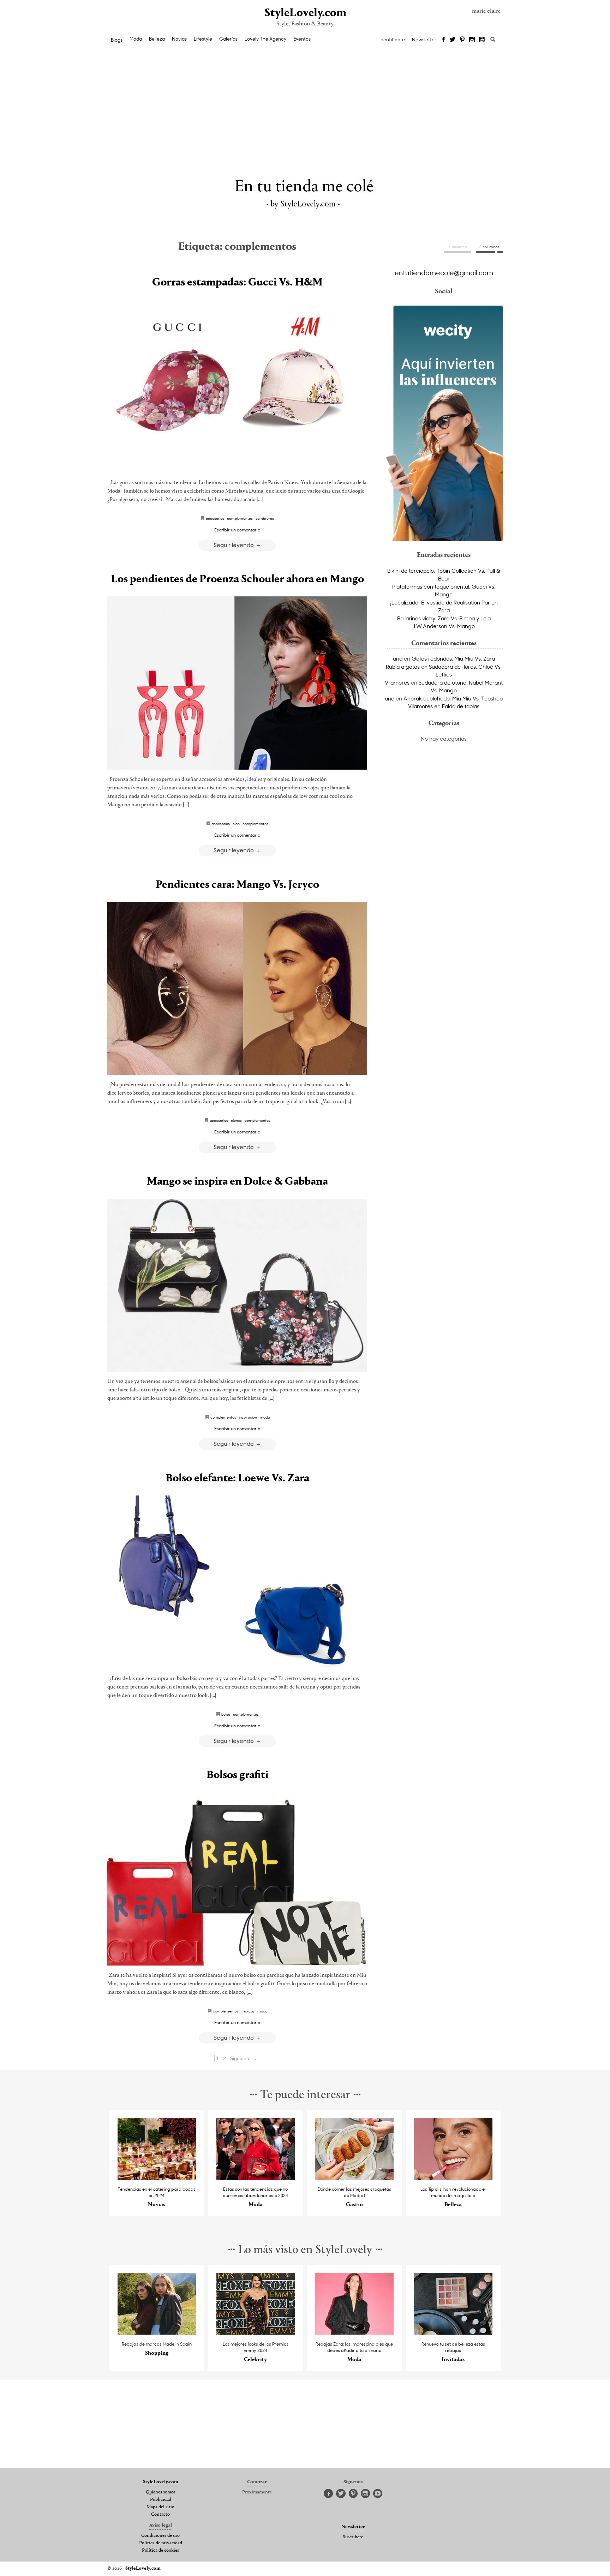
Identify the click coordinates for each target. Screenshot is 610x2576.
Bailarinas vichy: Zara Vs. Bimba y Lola (444, 618)
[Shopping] (157, 2333)
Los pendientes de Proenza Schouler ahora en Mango (237, 579)
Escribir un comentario (237, 530)
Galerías (228, 39)
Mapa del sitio (160, 2507)
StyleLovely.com (305, 13)
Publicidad (161, 2500)
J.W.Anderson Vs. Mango (444, 626)
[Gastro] (355, 2178)
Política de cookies (160, 2551)
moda (265, 1417)
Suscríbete (353, 2537)
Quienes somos (161, 2492)
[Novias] (157, 2178)
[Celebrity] (256, 2333)
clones (236, 1120)
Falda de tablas (461, 706)
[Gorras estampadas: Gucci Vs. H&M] (237, 386)
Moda (136, 39)
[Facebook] (444, 40)
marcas (248, 2011)
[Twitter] (452, 40)
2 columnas (489, 247)
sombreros (265, 518)
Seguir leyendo (234, 545)
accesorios (215, 518)
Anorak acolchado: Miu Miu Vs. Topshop (453, 698)
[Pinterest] (462, 40)
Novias (179, 39)
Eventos (302, 39)
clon (236, 824)
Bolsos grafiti (237, 1775)
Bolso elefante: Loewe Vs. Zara (237, 1479)
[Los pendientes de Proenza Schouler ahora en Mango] (237, 683)
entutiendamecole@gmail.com (444, 272)
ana (398, 658)
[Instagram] (472, 40)
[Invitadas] (453, 2333)
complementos (240, 518)
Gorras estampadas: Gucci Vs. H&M (237, 283)
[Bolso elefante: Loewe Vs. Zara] (237, 1582)
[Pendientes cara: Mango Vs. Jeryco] (237, 989)
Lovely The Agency (265, 39)
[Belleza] (453, 2178)
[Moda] (256, 2178)
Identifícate (392, 40)
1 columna (458, 247)
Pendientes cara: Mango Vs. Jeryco (237, 885)
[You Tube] (482, 40)
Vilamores (397, 682)
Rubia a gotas (403, 667)
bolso (226, 1714)
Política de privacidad (161, 2543)
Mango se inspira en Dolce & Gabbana (237, 1182)
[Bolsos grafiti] (237, 1879)
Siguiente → (243, 2058)
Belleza (157, 39)
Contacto (160, 2515)
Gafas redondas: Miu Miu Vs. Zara (453, 658)
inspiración (248, 1417)
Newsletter (424, 40)
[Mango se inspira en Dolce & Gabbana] (237, 1285)
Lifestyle (203, 39)
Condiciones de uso (160, 2536)
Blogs (117, 40)
